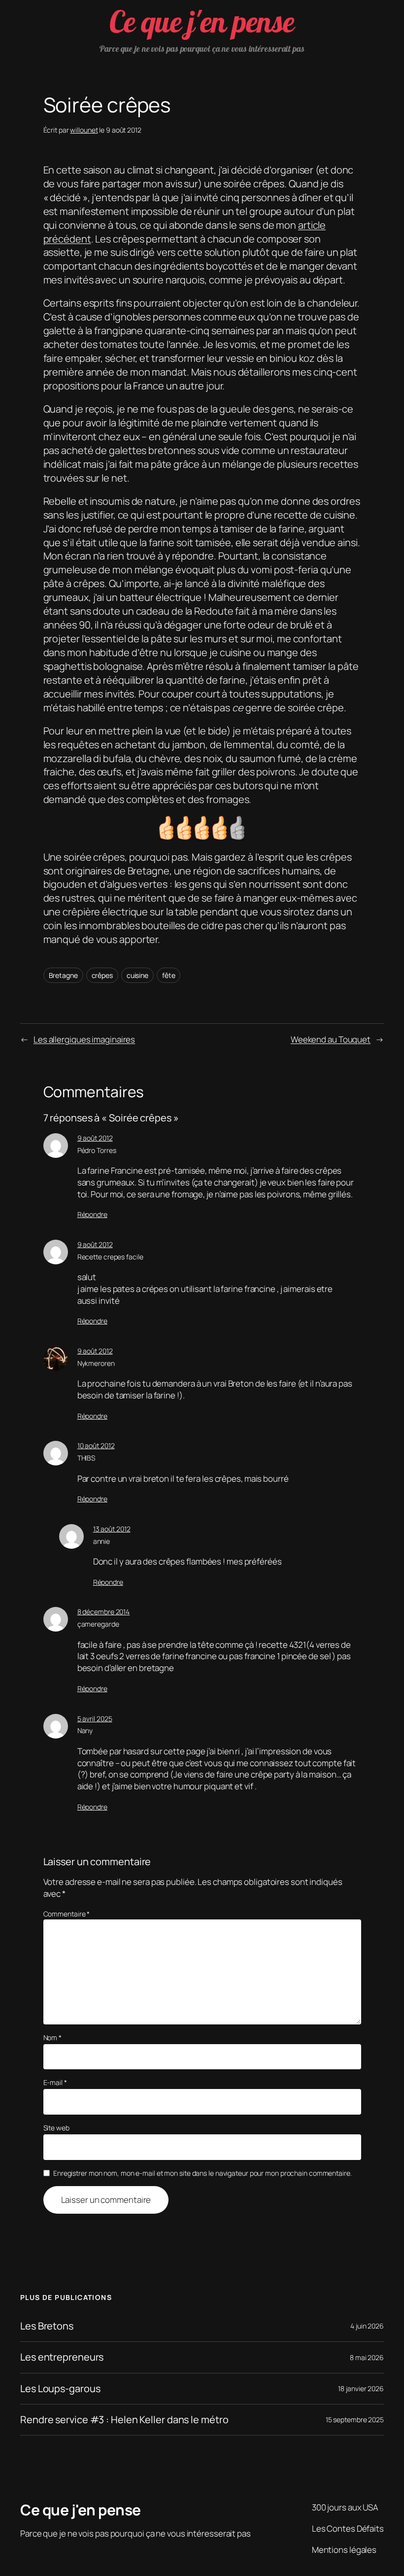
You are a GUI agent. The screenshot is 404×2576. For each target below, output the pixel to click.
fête (169, 975)
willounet (84, 130)
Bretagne (63, 975)
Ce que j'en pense (202, 21)
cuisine (137, 975)
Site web (56, 2128)
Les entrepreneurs (62, 2357)
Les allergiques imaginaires (84, 1039)
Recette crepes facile (110, 1257)
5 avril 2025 (95, 1719)
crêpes (102, 975)
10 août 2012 (96, 1445)
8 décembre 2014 (104, 1612)
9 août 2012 (95, 1138)
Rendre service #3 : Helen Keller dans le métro (124, 2420)
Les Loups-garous (60, 2389)
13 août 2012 (112, 1529)
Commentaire (67, 1914)
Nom (53, 2037)
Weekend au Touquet (331, 1039)
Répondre (92, 1214)
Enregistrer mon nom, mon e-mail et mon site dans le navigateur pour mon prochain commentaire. (202, 2173)
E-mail (55, 2082)
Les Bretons (47, 2326)
